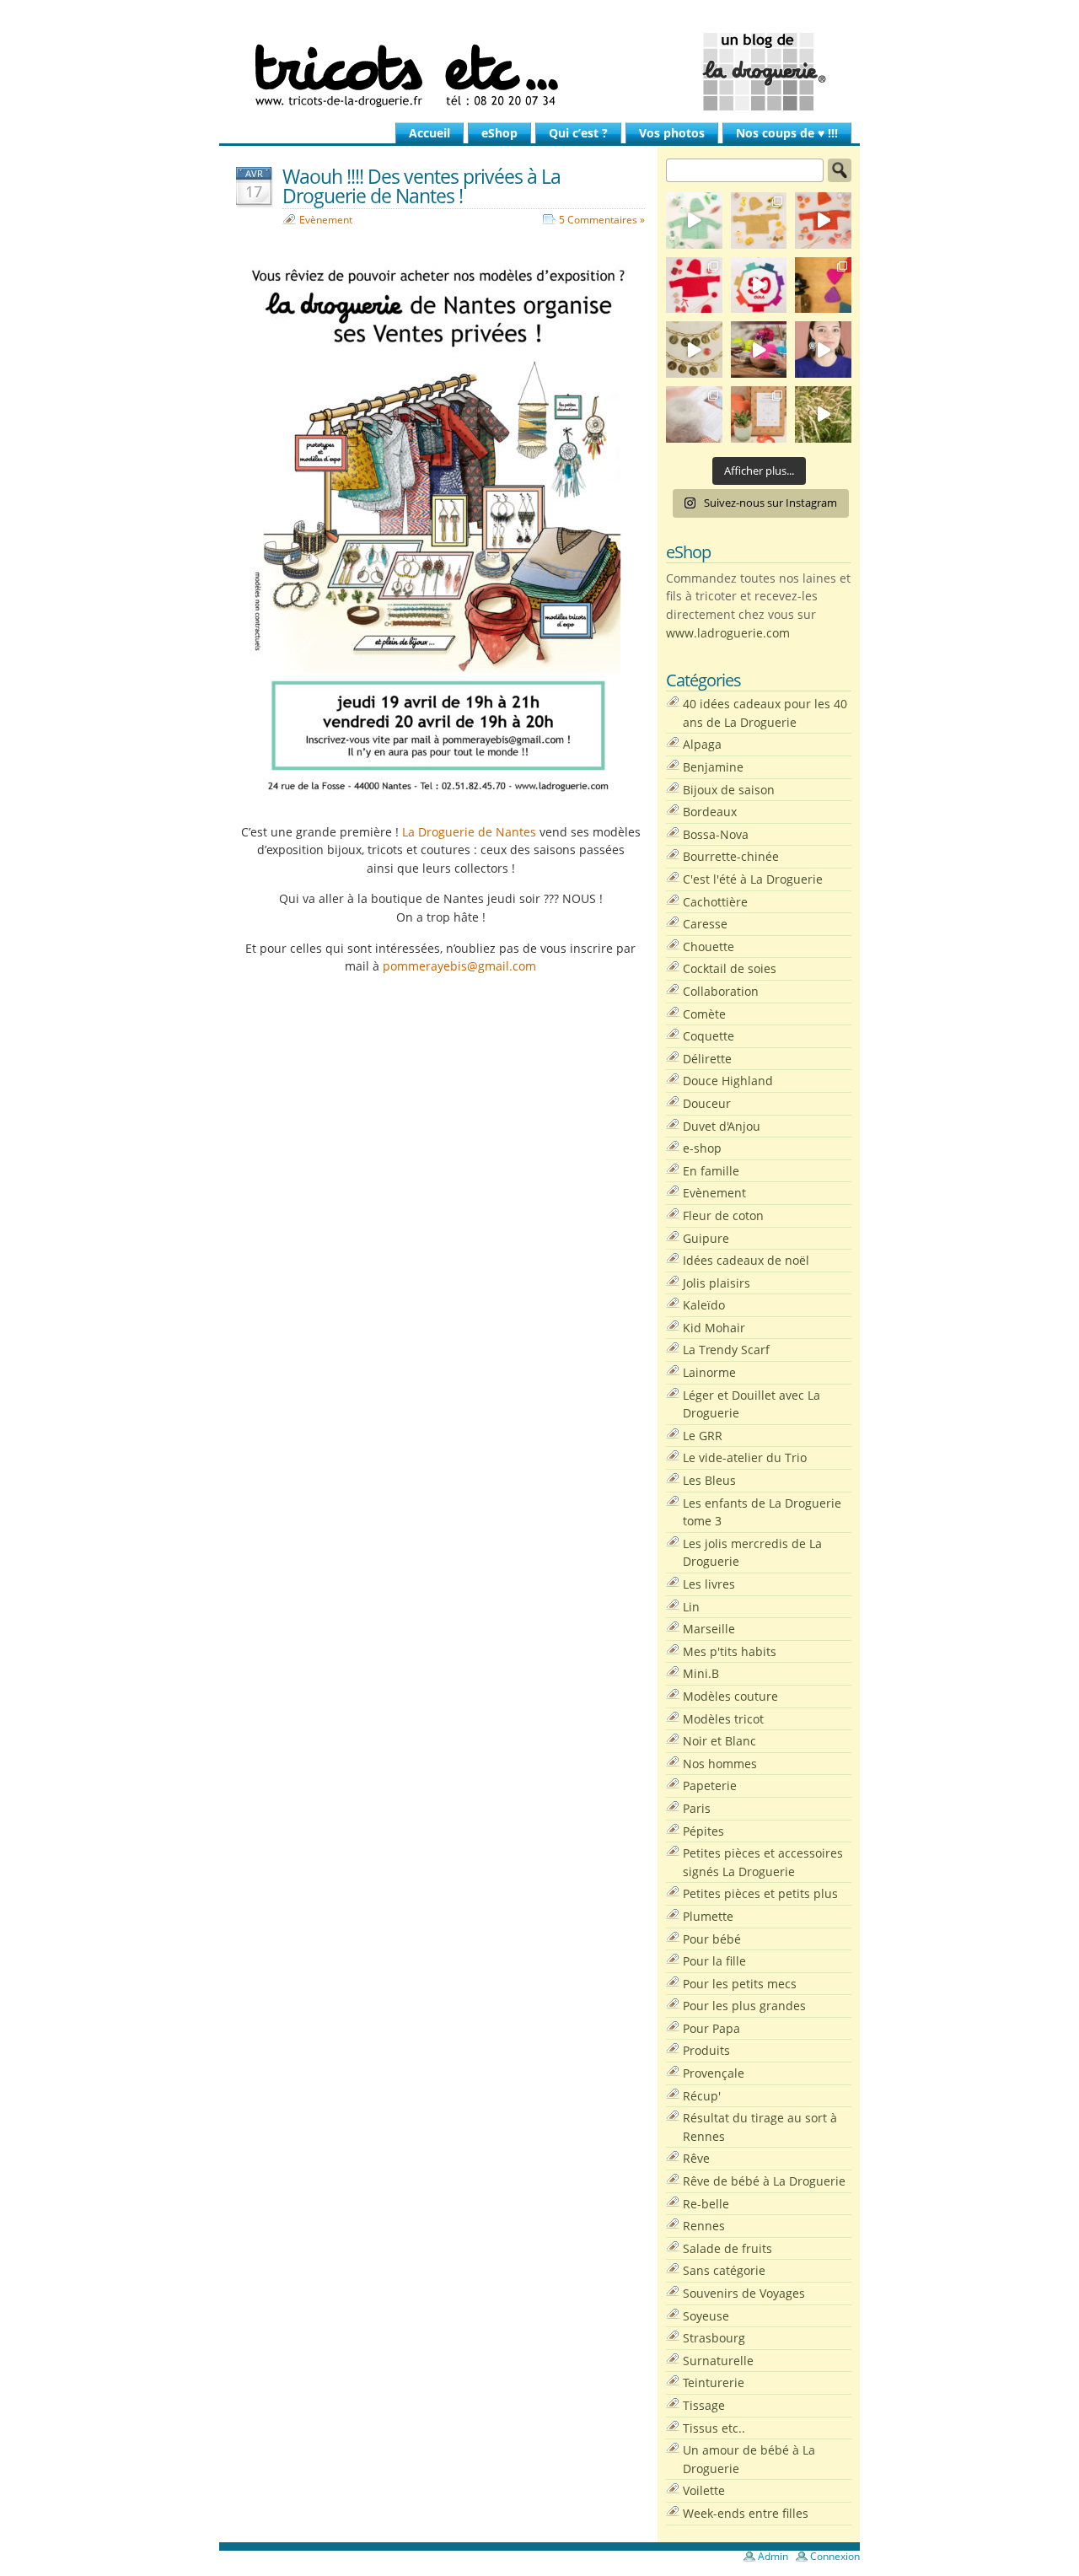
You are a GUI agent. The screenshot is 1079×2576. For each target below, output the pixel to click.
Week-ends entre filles (746, 2513)
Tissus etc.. (714, 2428)
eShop (499, 133)
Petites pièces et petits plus (760, 1893)
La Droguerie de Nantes (469, 832)
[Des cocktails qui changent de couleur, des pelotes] (759, 350)
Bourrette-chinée (731, 856)
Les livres (709, 1584)
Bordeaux (710, 812)
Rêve (696, 2158)
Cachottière (715, 902)
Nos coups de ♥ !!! (787, 133)
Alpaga (702, 744)
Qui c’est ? (578, 133)
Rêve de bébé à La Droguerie (764, 2181)
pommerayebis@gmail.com (459, 966)
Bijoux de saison (729, 790)
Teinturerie (714, 2382)
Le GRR (703, 1436)
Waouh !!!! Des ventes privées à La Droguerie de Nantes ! (421, 186)
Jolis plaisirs (717, 1283)
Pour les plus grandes (744, 2006)
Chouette (709, 947)
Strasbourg (714, 2338)
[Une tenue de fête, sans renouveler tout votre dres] (823, 350)
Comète (704, 1014)
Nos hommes (720, 1764)
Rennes (704, 2226)
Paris (697, 1808)
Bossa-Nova (716, 834)
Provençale (714, 2073)
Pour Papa (711, 2028)
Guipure (706, 1238)
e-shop (702, 1148)
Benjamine (713, 767)
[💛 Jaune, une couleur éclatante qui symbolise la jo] (759, 220)
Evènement (326, 220)
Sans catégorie (724, 2270)
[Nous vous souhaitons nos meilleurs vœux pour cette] (694, 350)
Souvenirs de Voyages (744, 2293)
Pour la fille (714, 1961)
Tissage (704, 2405)
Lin (691, 1607)
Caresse (705, 924)
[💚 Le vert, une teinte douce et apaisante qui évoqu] (694, 220)
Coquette (709, 1036)
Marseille (709, 1629)
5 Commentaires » (602, 220)
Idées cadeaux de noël (746, 1260)
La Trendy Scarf (726, 1350)
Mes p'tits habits (730, 1651)
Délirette (707, 1059)
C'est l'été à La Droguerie (753, 879)
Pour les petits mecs (740, 1984)
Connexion (835, 2556)
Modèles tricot (723, 1719)
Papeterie (710, 1785)
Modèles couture (730, 1696)
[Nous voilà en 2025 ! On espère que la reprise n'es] (823, 285)
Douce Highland (728, 1081)
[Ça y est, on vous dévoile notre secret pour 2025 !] (759, 285)
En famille (711, 1171)
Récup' (702, 2096)
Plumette (708, 1916)
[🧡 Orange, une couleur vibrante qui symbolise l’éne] (823, 220)
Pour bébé (712, 1939)
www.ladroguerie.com (728, 633)
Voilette (704, 2490)
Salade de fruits (727, 2248)
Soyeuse (706, 2316)
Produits (706, 2050)
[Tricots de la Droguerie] (539, 72)
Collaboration (721, 991)
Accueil (429, 133)
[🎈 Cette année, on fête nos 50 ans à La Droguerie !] (694, 285)
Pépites (703, 1831)
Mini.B (701, 1673)
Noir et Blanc (719, 1741)
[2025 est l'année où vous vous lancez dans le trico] (694, 414)
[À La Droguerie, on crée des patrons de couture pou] (759, 414)
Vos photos (672, 133)
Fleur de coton (723, 1215)
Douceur (707, 1103)
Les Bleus (709, 1480)
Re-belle (706, 2204)
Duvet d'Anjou (722, 1126)
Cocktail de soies (730, 968)
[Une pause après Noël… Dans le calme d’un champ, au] (823, 414)
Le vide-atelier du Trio (745, 1457)
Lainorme (709, 1372)
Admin (773, 2556)
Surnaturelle (718, 2361)
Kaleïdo (704, 1305)
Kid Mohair (714, 1328)
